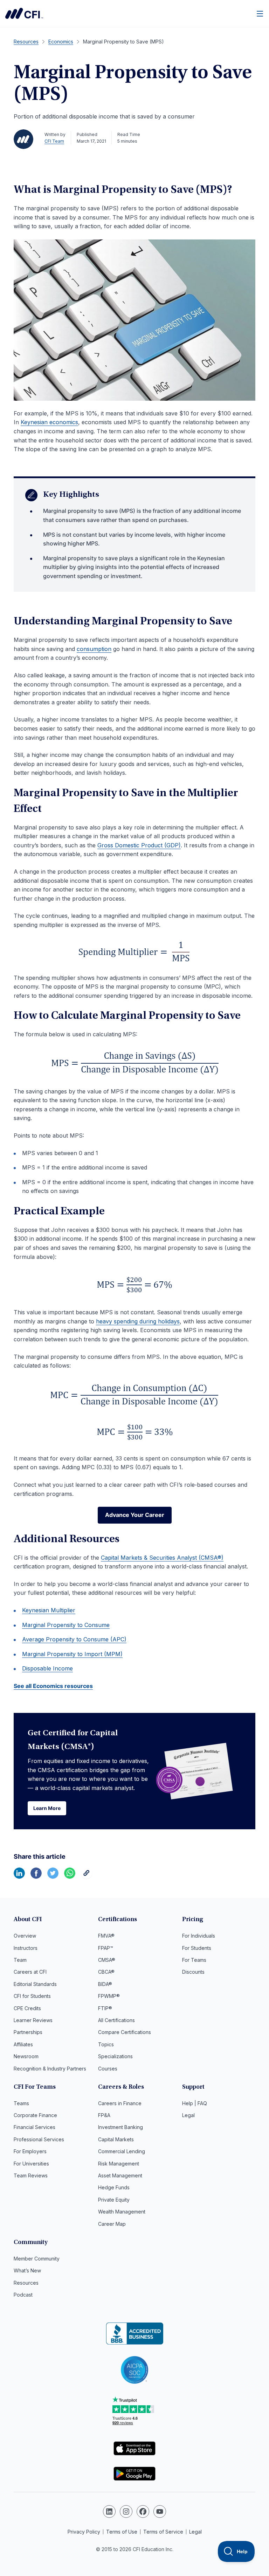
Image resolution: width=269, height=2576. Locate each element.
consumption (94, 649)
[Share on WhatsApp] (70, 1877)
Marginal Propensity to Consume (66, 1625)
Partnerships (28, 2032)
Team (20, 1960)
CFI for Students (32, 1996)
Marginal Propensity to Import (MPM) (72, 1654)
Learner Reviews (33, 2020)
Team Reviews (31, 2175)
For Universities (31, 2164)
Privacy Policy (84, 2532)
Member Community (37, 2259)
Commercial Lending (122, 2151)
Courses (108, 2069)
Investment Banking (120, 2127)
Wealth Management (122, 2212)
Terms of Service (163, 2532)
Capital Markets (116, 2139)
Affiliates (23, 2044)
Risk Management (119, 2164)
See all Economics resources (53, 1686)
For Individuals (199, 1936)
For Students (197, 1948)
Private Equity (114, 2200)
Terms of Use (122, 2532)
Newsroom (26, 2056)
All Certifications (116, 2020)
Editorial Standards (35, 1984)
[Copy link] (87, 1877)
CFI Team (54, 141)
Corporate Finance (35, 2115)
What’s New (27, 2270)
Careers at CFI (30, 1972)
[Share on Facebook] (36, 1877)
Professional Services (39, 2139)
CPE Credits (27, 2008)
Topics (106, 2044)
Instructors (26, 1948)
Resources (26, 2283)
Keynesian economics (49, 422)
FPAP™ (106, 1948)
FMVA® (106, 1936)
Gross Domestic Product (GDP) (139, 845)
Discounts (193, 1972)
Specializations (115, 2056)
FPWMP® (109, 1996)
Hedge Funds (114, 2187)
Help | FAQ (195, 2103)
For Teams (194, 1960)
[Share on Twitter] (53, 1877)
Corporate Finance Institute (24, 13)
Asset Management (120, 2175)
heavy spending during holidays (138, 1321)
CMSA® (107, 1960)
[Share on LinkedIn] (19, 1877)
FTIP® (105, 2008)
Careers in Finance (120, 2103)
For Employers (30, 2151)
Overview (25, 1936)
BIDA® (105, 1984)
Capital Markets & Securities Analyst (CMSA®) (162, 1558)
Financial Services (35, 2127)
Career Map (112, 2224)
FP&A (104, 2115)
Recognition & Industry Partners (50, 2069)
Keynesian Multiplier (49, 1610)
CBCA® (106, 1972)
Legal (188, 2115)
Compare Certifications (125, 2032)
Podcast (23, 2295)
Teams (21, 2103)
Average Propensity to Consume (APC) (74, 1639)
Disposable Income (47, 1668)
